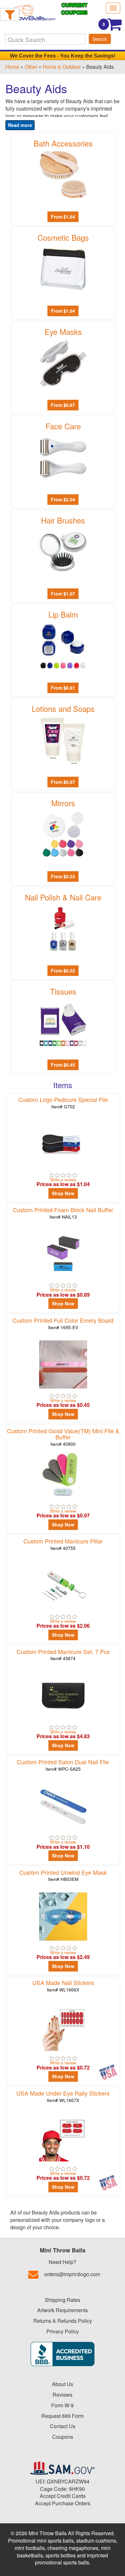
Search (100, 39)
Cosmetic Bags (63, 237)
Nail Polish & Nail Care (63, 897)
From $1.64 (63, 217)
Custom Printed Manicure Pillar (63, 1544)
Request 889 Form (63, 2416)
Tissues (63, 991)
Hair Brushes (63, 520)
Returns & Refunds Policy (63, 2321)
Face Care (63, 426)
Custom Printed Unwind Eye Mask (63, 1875)
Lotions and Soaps (63, 708)
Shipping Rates (63, 2300)
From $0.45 (63, 1065)
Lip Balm (63, 614)
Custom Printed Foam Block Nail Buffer (63, 1213)
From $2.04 (63, 499)
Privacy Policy (63, 2331)
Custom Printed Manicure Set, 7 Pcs (63, 1655)
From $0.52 (63, 970)
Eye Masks (63, 331)
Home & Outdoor (62, 67)
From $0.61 (63, 688)
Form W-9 (63, 2405)
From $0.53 (63, 876)
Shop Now (63, 1193)
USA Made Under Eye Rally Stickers (63, 2096)
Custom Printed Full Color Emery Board (63, 1323)
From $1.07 (63, 594)
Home (12, 67)
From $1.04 (63, 311)
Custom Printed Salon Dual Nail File (63, 1765)
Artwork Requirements (63, 2310)
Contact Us (63, 2426)
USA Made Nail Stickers (63, 1986)
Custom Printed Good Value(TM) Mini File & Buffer (63, 1437)
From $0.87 (63, 782)
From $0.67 (63, 405)
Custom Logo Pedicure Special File (63, 1102)
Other (31, 67)
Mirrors (63, 803)
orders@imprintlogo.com (72, 2274)
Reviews (63, 2395)
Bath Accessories (63, 143)
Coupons (63, 2437)
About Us (63, 2384)
